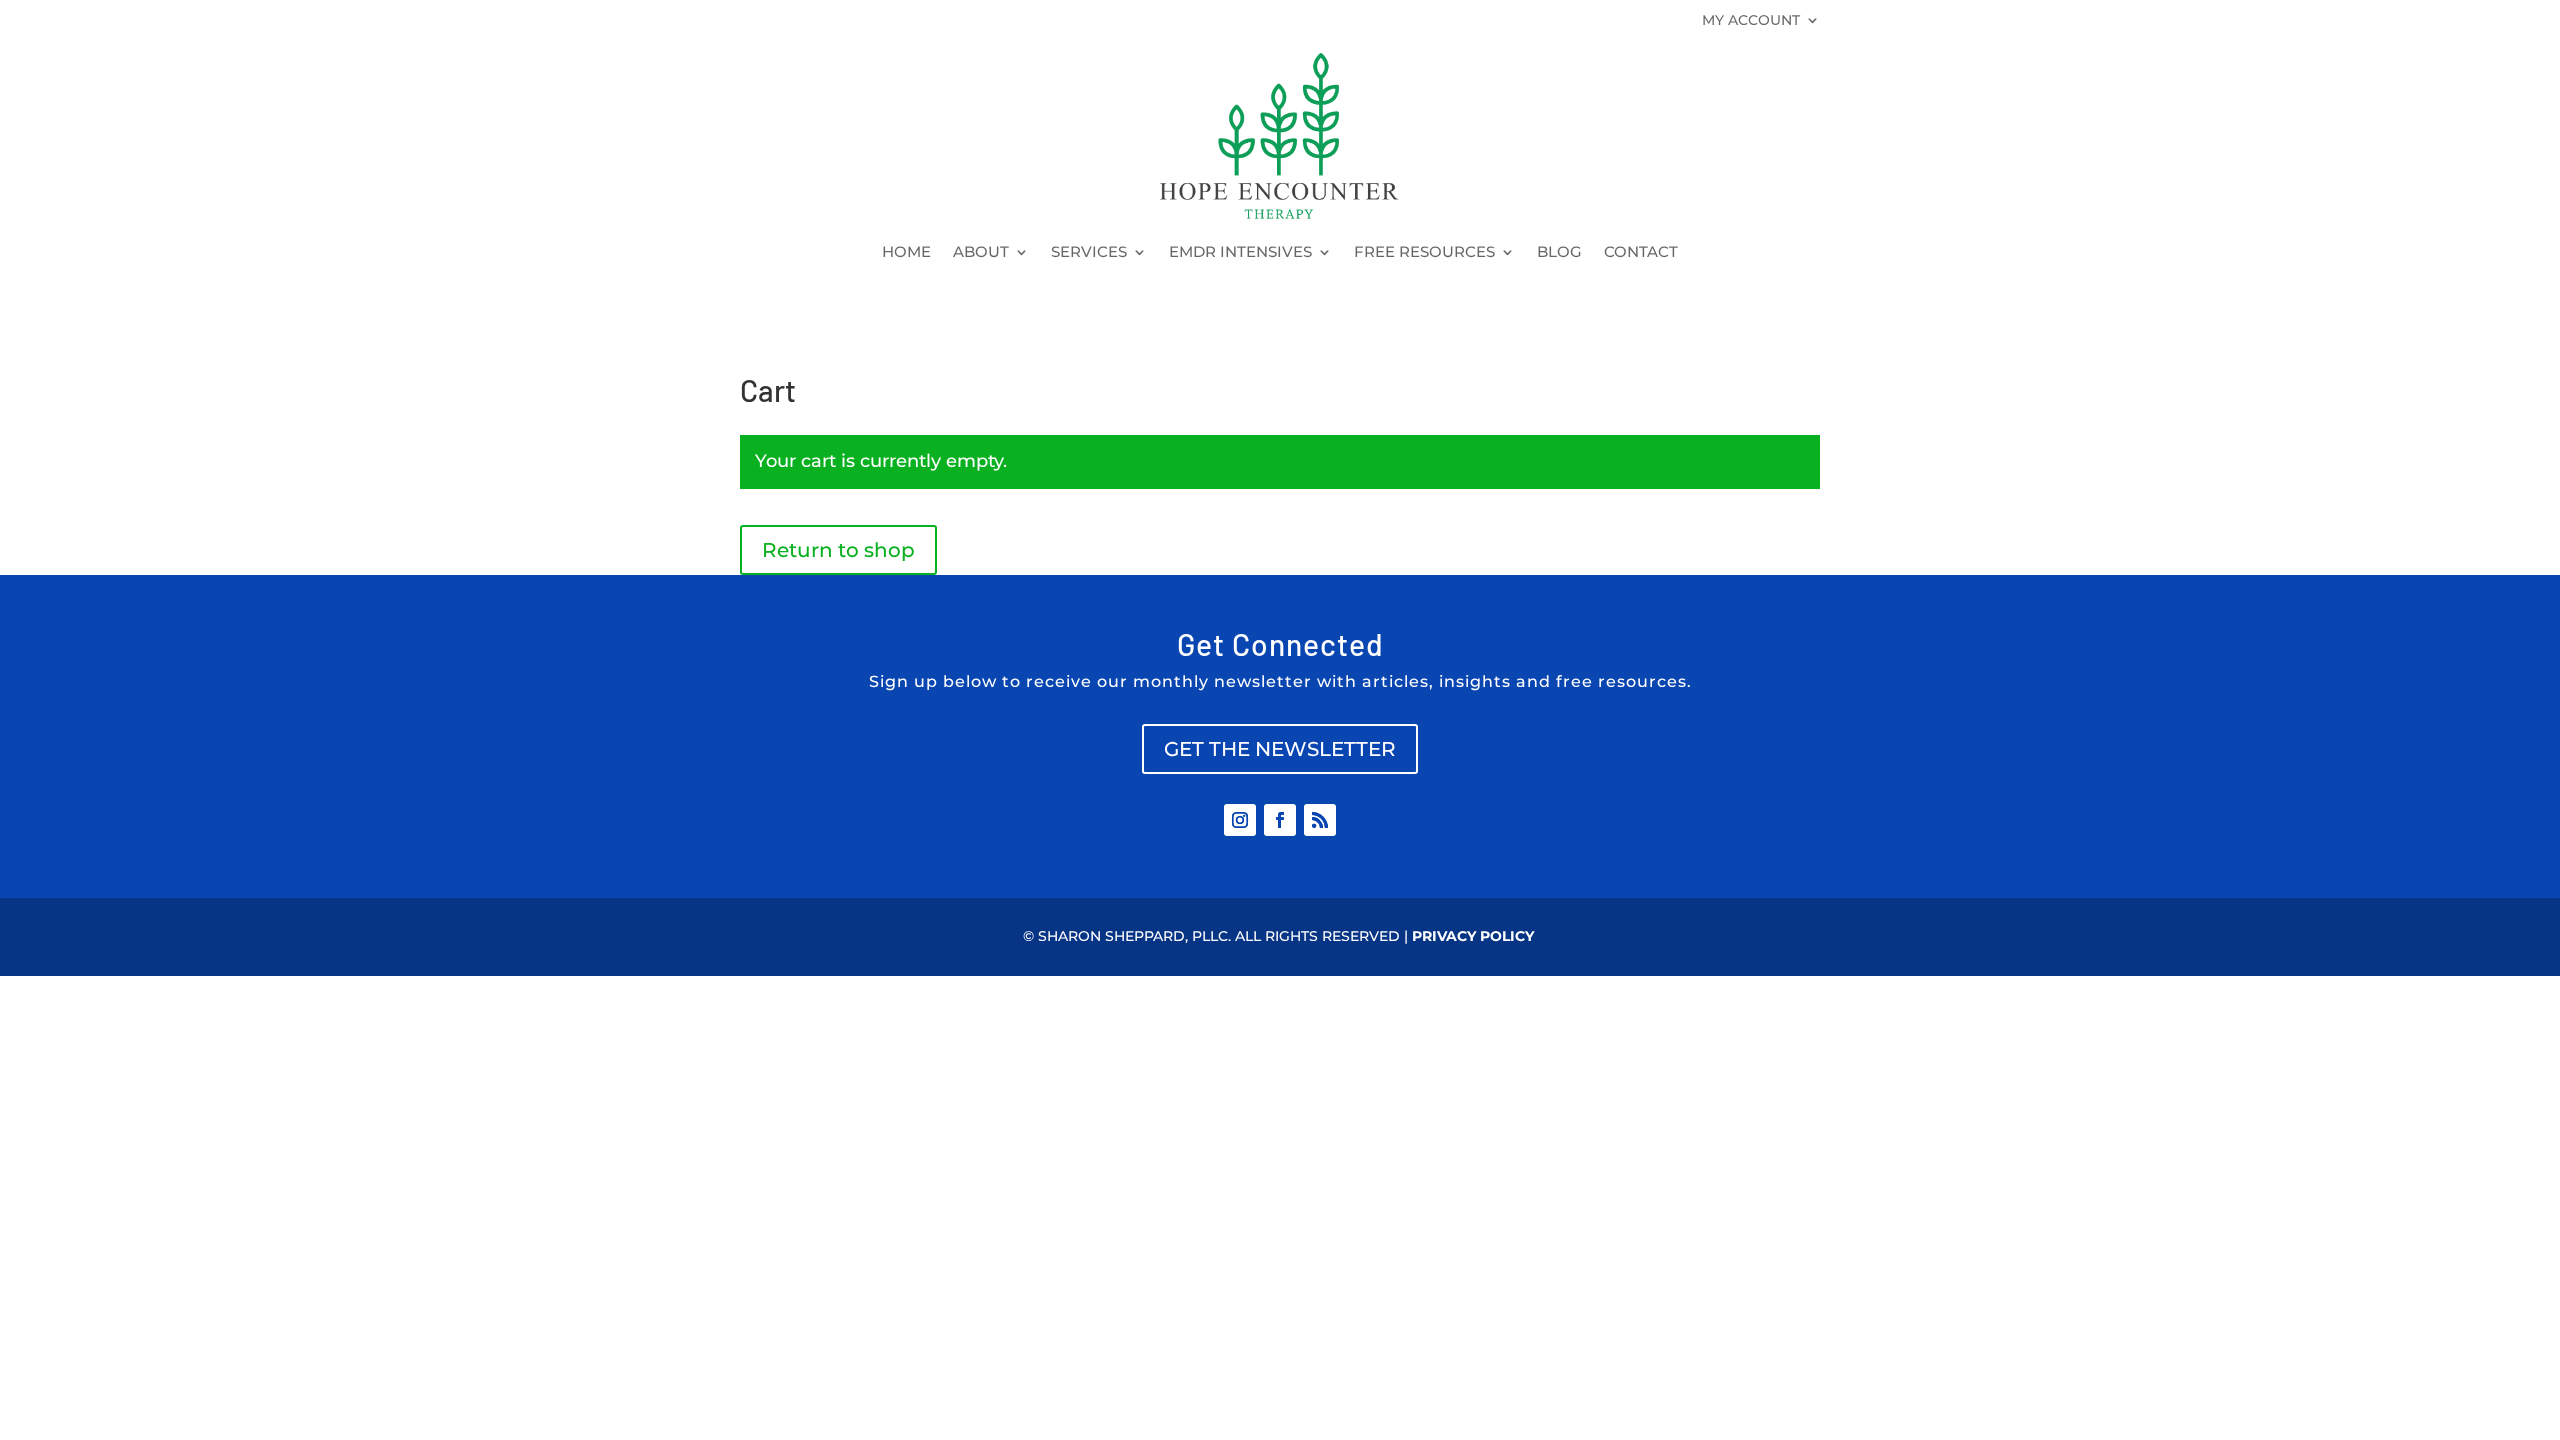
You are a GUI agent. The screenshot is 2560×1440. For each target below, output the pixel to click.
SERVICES (1089, 253)
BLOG (1559, 253)
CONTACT (1641, 253)
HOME (906, 253)
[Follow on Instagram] (1240, 820)
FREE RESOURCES (1424, 253)
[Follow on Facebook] (1280, 820)
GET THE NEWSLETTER (1280, 749)
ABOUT (981, 253)
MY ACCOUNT (1751, 21)
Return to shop (838, 550)
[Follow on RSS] (1320, 820)
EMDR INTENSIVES (1240, 253)
